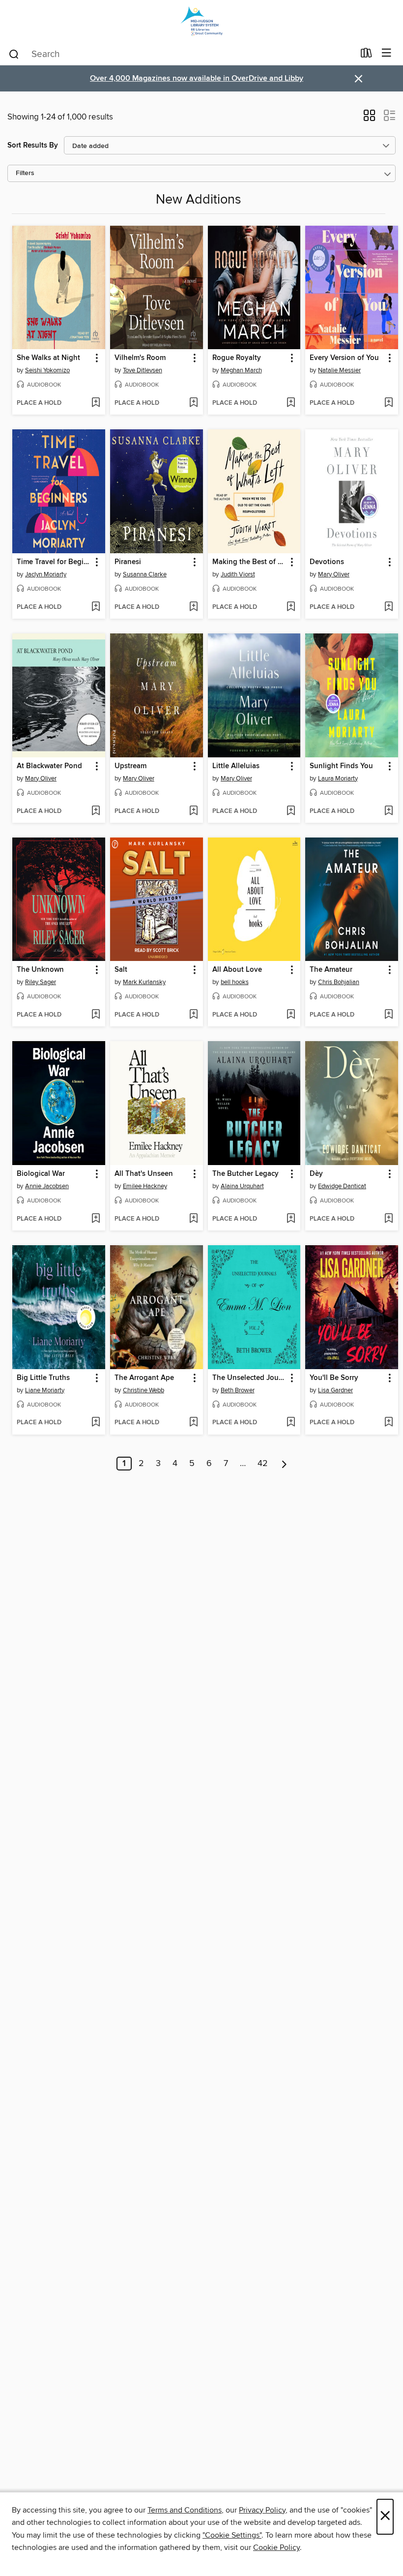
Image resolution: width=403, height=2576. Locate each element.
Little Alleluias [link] (236, 766)
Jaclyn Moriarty (46, 574)
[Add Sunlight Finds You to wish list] (389, 811)
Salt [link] (121, 970)
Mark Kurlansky (144, 982)
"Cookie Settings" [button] (232, 2535)
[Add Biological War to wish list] (96, 1219)
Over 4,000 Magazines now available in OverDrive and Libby (197, 78)
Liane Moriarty (45, 1390)
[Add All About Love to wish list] (291, 1015)
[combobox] (181, 54)
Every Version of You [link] (344, 358)
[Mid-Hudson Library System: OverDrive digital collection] (201, 21)
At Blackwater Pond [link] (49, 766)
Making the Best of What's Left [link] (250, 562)
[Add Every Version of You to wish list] (389, 403)
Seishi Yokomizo (47, 370)
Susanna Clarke (145, 574)
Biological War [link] (41, 1174)
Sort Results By (33, 145)
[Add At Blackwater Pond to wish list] (96, 811)
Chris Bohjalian (339, 982)
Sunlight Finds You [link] (341, 766)
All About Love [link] (237, 970)
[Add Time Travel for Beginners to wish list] (96, 607)
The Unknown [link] (40, 970)
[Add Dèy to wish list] (389, 1219)
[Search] (14, 54)
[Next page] (284, 1464)
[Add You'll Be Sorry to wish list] (389, 1423)
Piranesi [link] (128, 562)
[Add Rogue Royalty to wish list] (291, 403)
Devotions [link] (327, 562)
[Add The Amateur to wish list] (389, 1015)
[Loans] (366, 55)
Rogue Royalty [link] (237, 358)
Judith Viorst (238, 574)
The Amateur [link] (331, 970)
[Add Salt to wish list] (193, 1015)
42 (263, 1464)
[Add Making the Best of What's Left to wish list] (291, 607)
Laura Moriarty (338, 779)
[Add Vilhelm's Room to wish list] (193, 403)
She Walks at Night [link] (48, 358)
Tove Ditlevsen (143, 370)
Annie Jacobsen (47, 1186)
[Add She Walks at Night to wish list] (96, 403)
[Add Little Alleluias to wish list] (291, 811)
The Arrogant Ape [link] (144, 1378)
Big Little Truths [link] (43, 1378)
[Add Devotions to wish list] (389, 607)
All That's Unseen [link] (144, 1174)
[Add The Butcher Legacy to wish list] (291, 1219)
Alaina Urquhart (242, 1186)
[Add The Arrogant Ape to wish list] (193, 1423)
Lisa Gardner (335, 1390)
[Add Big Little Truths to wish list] (96, 1423)
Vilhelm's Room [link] (140, 358)
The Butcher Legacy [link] (245, 1174)
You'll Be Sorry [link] (334, 1378)
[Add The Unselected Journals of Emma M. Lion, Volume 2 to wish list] (291, 1423)
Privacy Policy (262, 2510)
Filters (25, 173)
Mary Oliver (334, 574)
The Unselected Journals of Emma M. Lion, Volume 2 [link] (250, 1378)
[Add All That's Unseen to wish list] (193, 1219)
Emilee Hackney (145, 1186)
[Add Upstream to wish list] (193, 811)
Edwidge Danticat (342, 1186)
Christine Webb (144, 1390)
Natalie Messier (339, 370)
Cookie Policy (276, 2547)
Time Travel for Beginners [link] (54, 562)
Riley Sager (41, 982)
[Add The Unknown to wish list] (96, 1015)
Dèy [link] (316, 1174)
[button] (369, 119)
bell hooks (235, 982)
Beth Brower (238, 1390)
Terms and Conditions (185, 2510)
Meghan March (241, 370)
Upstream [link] (130, 766)
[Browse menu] (387, 53)
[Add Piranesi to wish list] (193, 607)
